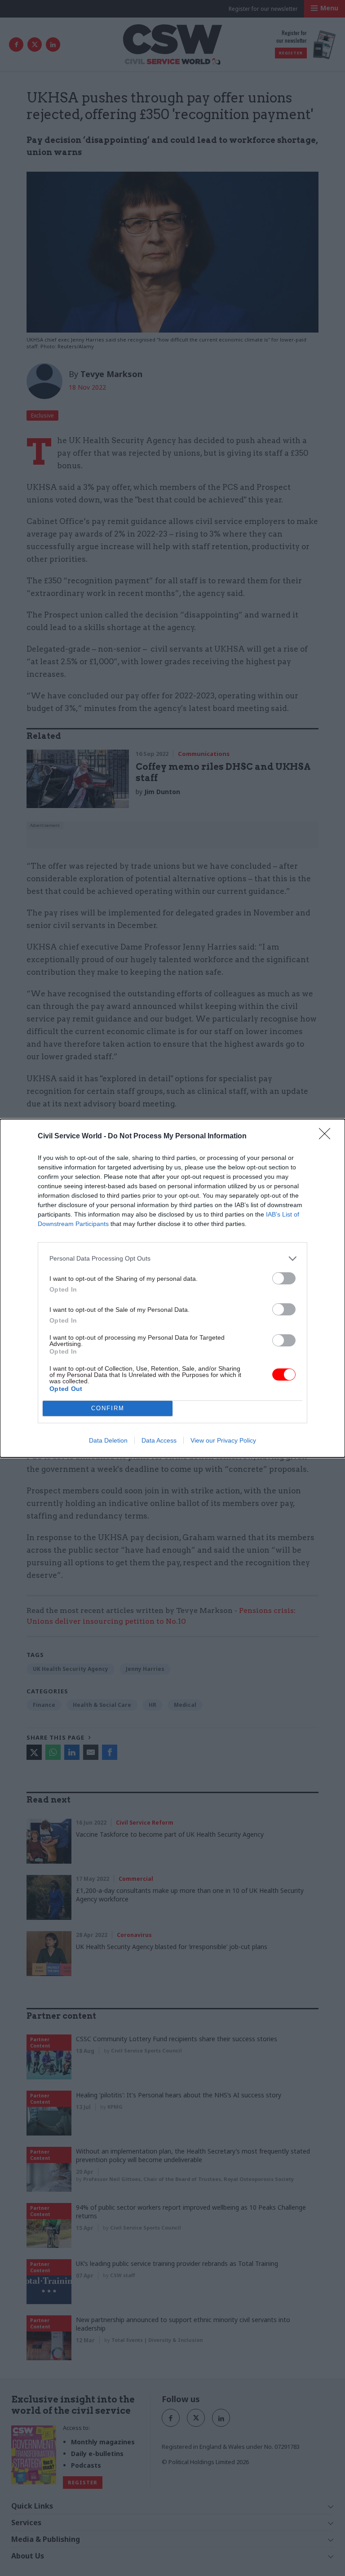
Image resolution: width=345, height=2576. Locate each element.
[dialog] (172, 1288)
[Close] (327, 1137)
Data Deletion (108, 1440)
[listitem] (172, 1259)
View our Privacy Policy (223, 1440)
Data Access (159, 1440)
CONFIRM (108, 1408)
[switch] (284, 1278)
